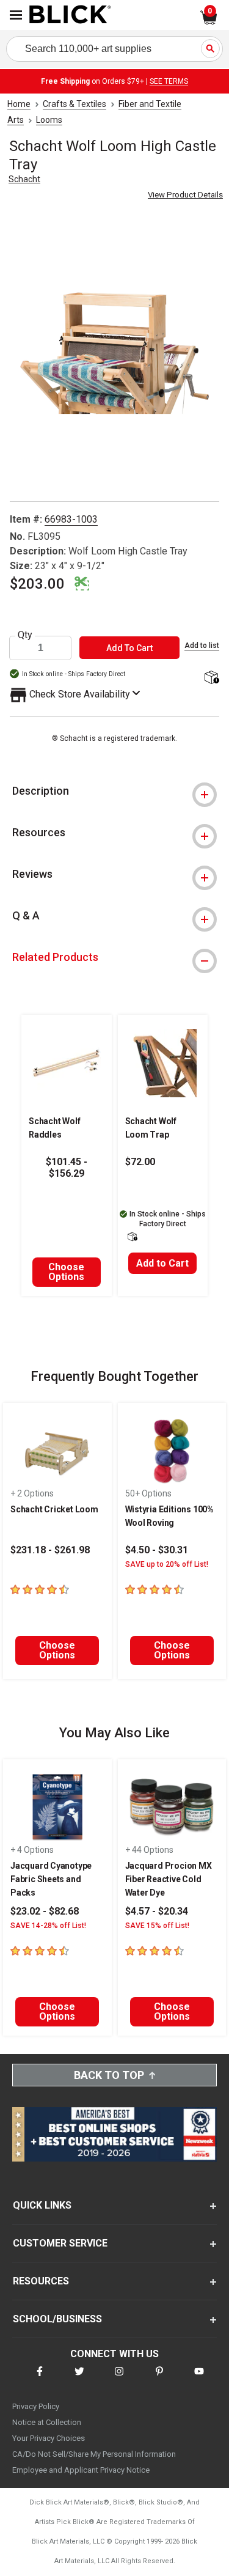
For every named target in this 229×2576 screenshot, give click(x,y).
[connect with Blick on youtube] (199, 2379)
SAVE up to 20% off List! (167, 1564)
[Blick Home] (70, 15)
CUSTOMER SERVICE (60, 2243)
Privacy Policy (36, 2406)
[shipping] (211, 678)
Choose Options (66, 1272)
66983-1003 (71, 519)
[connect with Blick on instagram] (119, 2379)
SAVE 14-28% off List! (48, 1926)
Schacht (24, 179)
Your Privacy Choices (49, 2438)
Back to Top (109, 2075)
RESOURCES (41, 2281)
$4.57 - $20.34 (157, 1911)
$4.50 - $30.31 (157, 1550)
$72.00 (140, 1162)
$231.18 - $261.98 (50, 1550)
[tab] (114, 791)
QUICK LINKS (42, 2205)
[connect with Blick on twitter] (79, 2379)
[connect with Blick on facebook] (40, 2379)
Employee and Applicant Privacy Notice (81, 2470)
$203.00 (37, 584)
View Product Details (185, 195)
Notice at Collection (47, 2422)
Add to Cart (162, 1263)
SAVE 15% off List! (157, 1926)
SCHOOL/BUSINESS (57, 2319)
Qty (25, 635)
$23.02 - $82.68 (45, 1911)
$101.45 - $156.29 (67, 1168)
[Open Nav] (16, 15)
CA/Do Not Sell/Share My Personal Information (94, 2454)
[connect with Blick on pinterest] (159, 2379)
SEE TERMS (169, 81)
